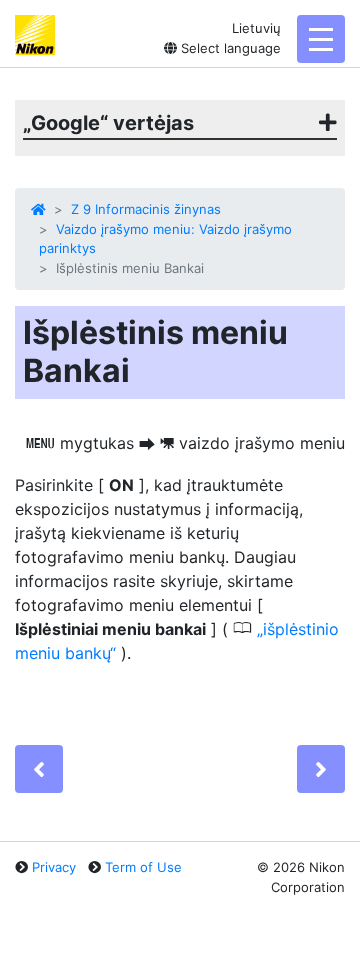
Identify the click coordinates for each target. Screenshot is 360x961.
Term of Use (143, 867)
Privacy (54, 867)
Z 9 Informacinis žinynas (146, 209)
